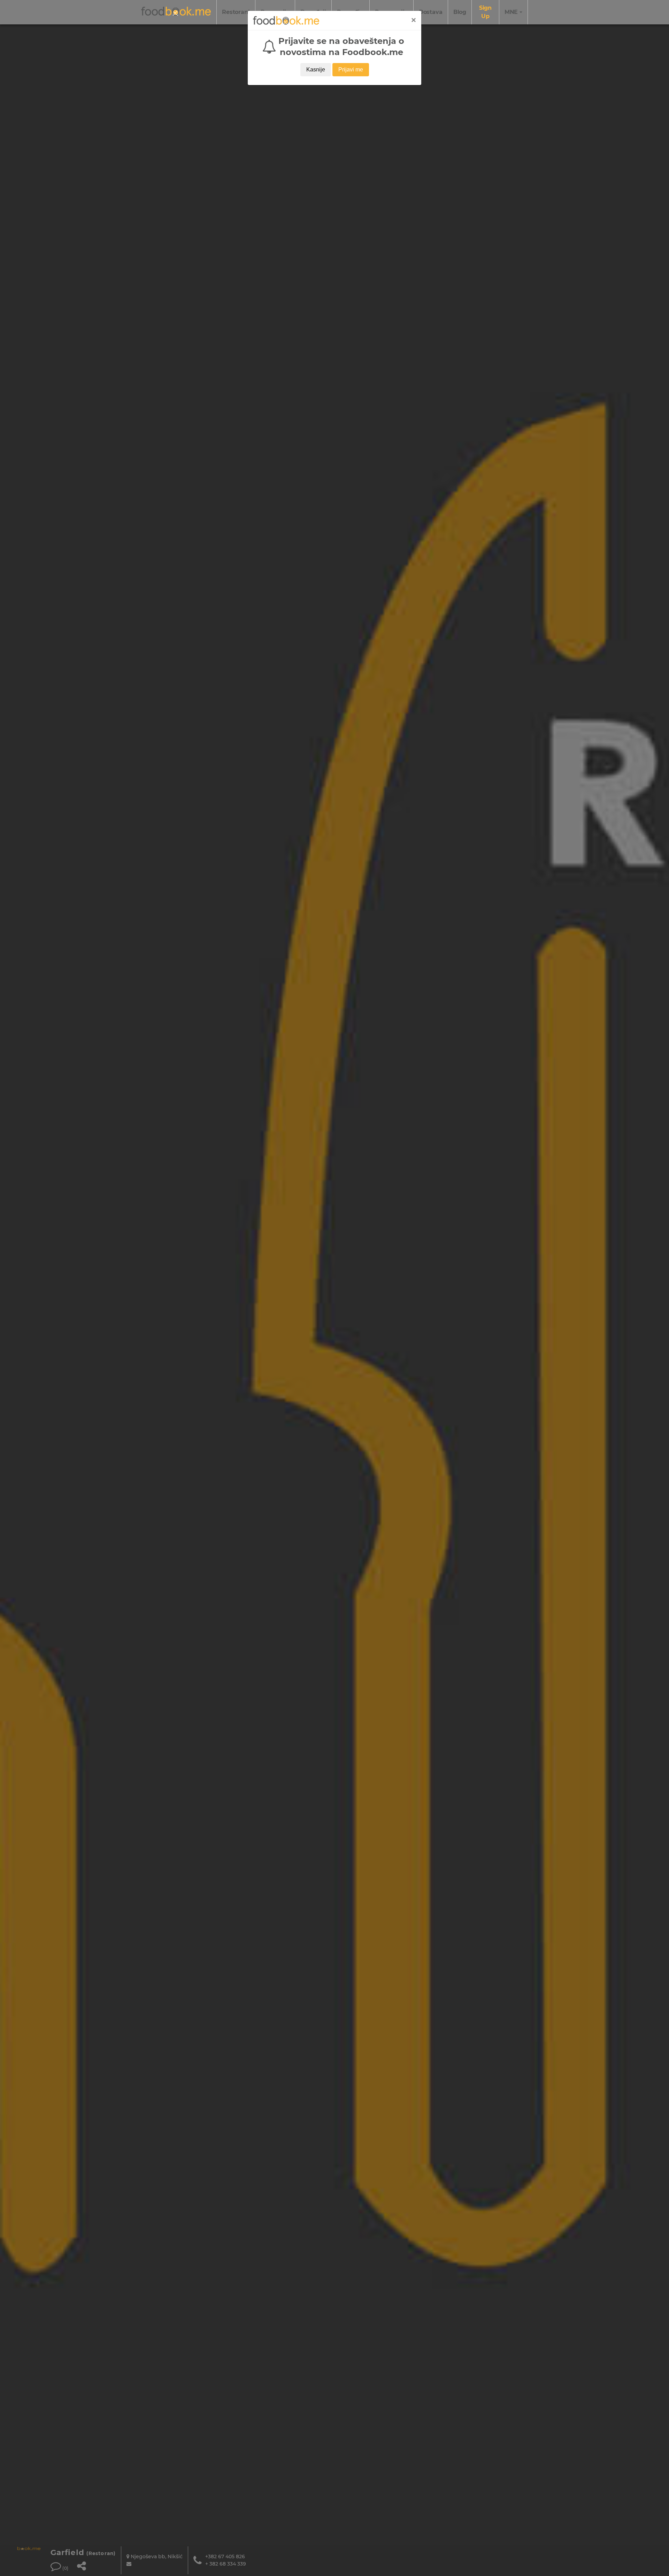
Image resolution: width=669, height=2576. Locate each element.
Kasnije (316, 70)
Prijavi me (351, 70)
